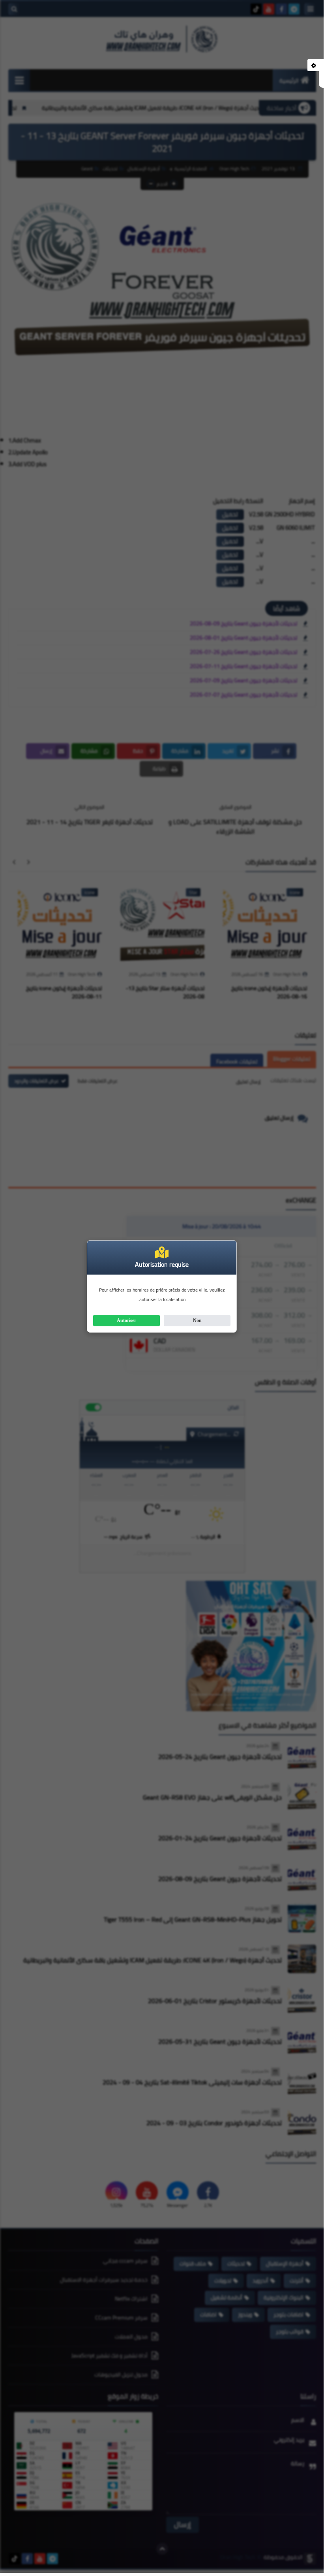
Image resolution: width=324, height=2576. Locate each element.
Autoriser (126, 1320)
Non (197, 1320)
